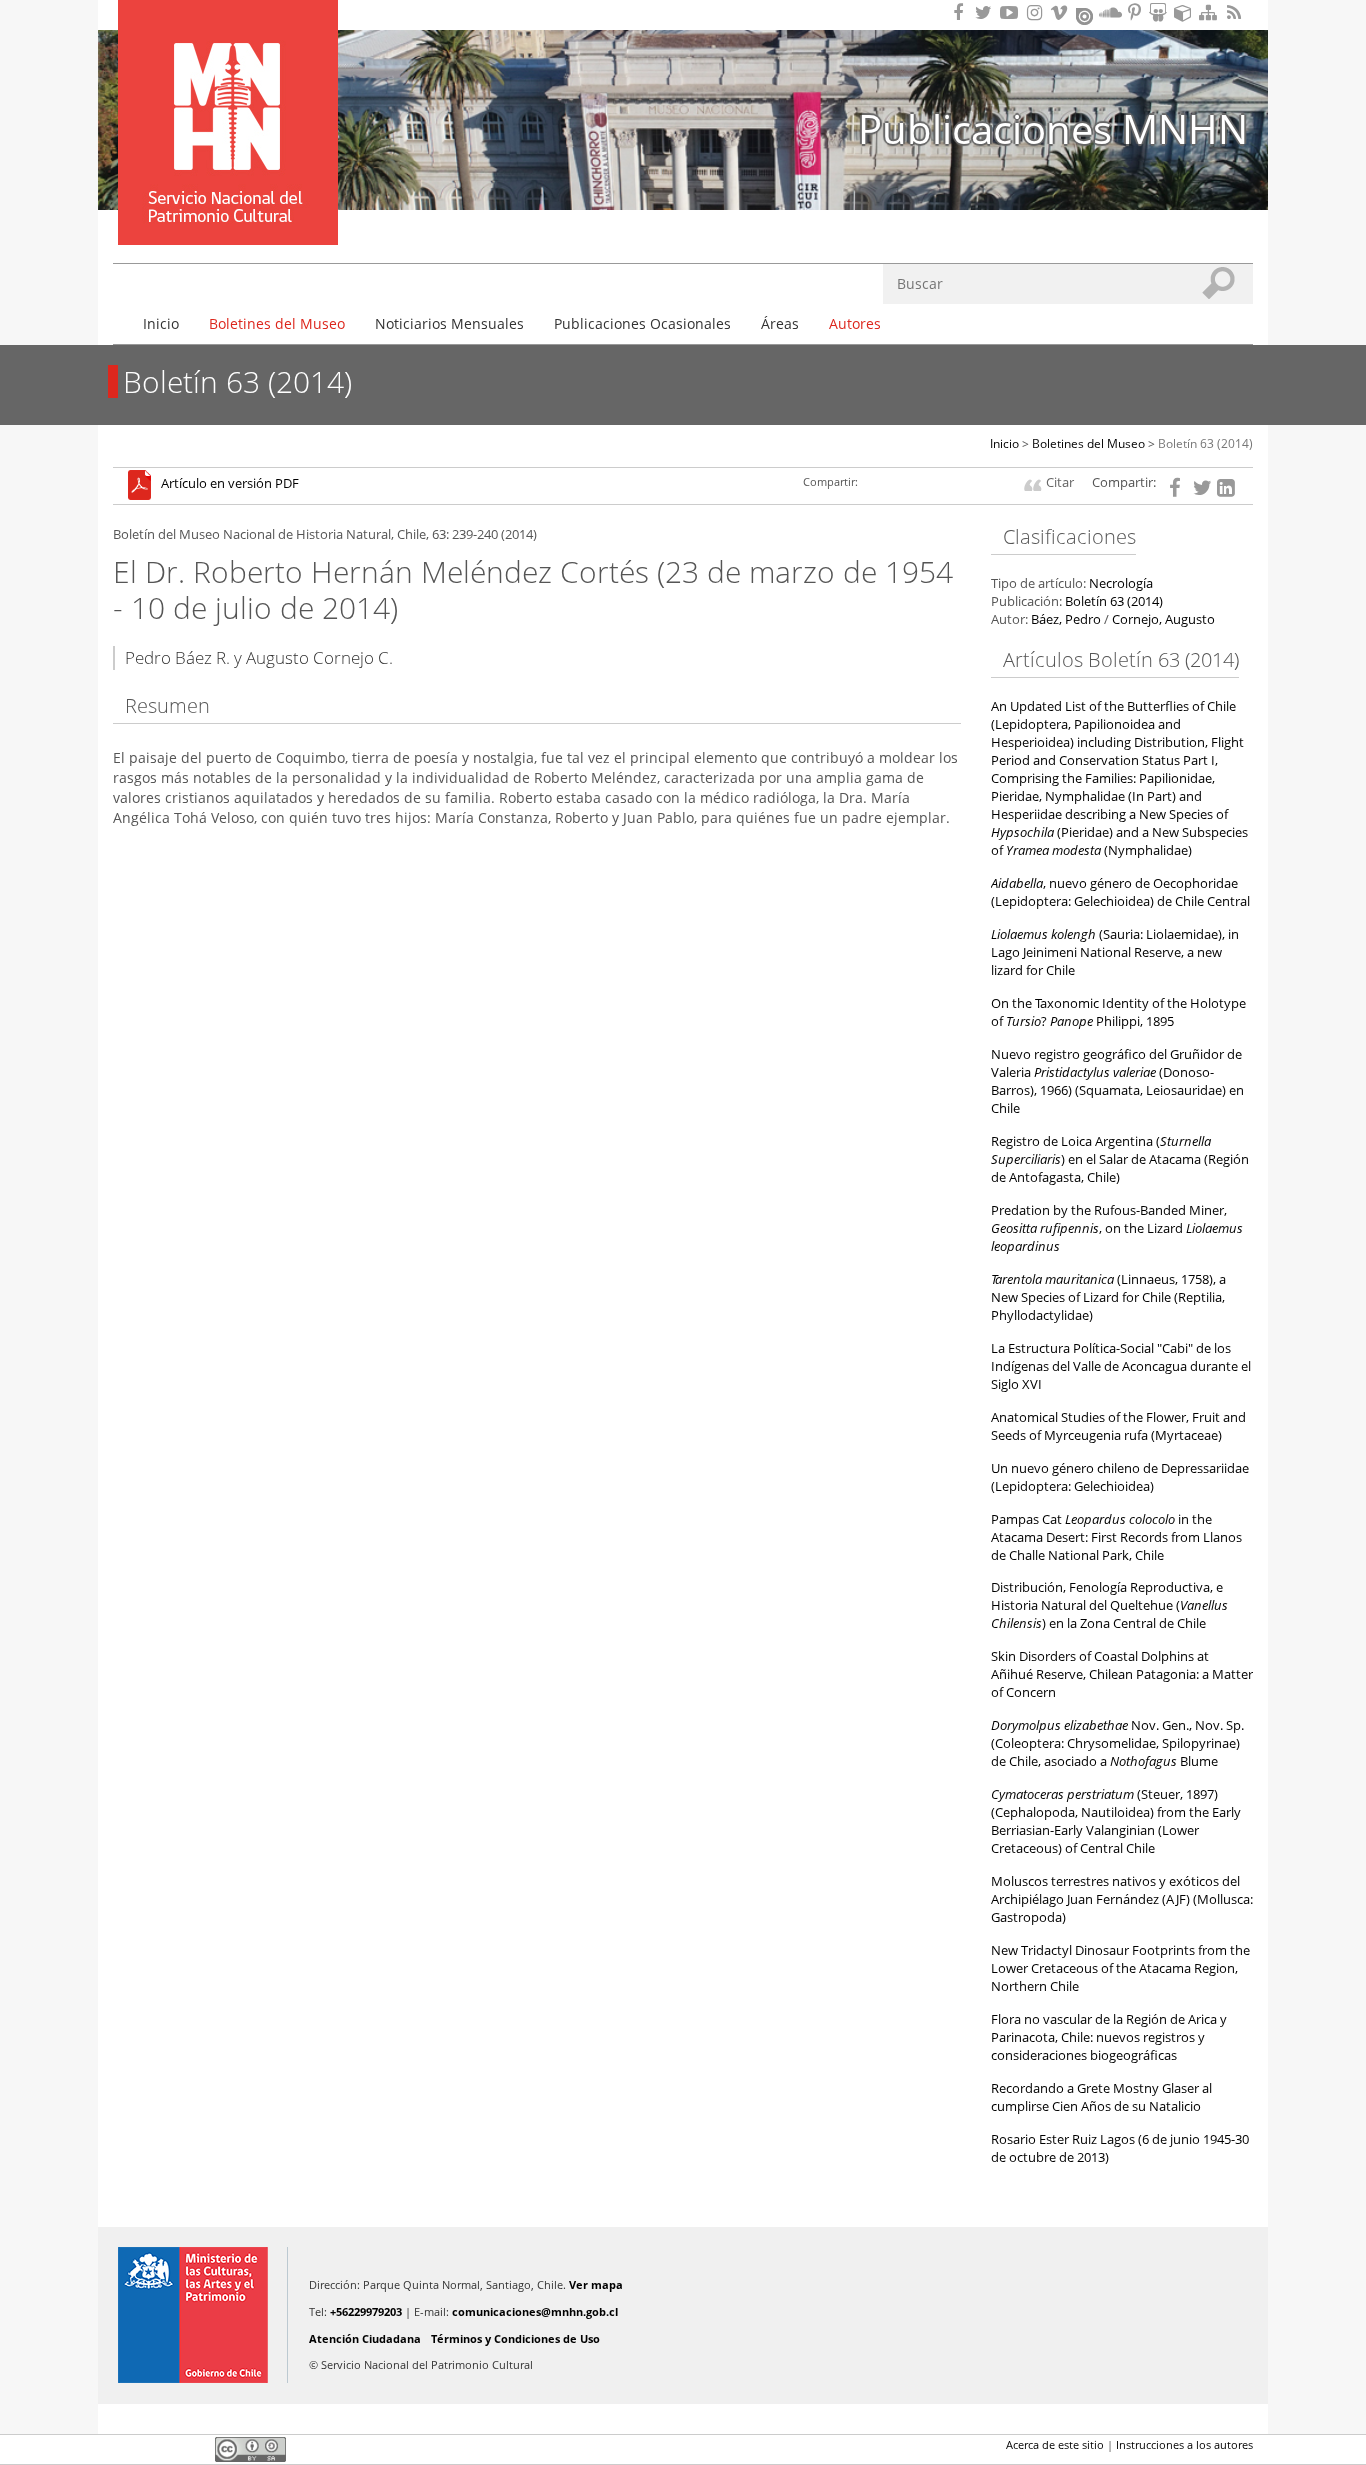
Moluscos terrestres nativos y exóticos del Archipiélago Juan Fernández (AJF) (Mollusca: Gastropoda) (1122, 1899)
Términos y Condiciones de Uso (515, 2338)
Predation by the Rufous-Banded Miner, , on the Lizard (1117, 1228)
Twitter (159, 2449)
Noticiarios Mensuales (449, 323)
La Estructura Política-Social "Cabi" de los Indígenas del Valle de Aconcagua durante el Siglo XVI (1121, 1366)
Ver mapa (596, 2284)
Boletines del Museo (277, 323)
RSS (1236, 12)
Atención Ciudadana (365, 2338)
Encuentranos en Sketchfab (1186, 12)
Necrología (1121, 583)
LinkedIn (193, 2449)
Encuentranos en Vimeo (1062, 12)
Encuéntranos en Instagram (1037, 12)
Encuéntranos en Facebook (962, 12)
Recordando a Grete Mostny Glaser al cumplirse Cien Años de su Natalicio (1101, 2097)
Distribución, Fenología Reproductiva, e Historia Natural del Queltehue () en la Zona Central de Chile (1109, 1605)
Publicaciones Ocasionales (642, 323)
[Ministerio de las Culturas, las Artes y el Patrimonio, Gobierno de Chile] (193, 2315)
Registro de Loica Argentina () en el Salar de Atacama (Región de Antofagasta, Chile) (1120, 1159)
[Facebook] (1178, 486)
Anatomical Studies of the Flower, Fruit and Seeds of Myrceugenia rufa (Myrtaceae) (1118, 1426)
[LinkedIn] (1226, 486)
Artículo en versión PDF (230, 484)
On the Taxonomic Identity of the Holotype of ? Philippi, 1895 (1118, 1012)
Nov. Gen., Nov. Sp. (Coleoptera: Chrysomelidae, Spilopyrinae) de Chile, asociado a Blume (1117, 1743)
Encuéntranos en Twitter (987, 12)
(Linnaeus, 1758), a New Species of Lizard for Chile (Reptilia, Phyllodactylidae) (1108, 1297)
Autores (855, 323)
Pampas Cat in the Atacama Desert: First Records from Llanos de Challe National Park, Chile (1116, 1537)
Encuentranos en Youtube (1012, 12)
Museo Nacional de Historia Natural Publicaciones (228, 93)
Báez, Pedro (1066, 619)
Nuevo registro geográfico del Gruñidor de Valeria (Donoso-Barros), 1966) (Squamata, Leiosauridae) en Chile (1117, 1081)
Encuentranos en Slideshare (1161, 12)
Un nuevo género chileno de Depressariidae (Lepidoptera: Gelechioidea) (1120, 1477)
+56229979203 (366, 2311)
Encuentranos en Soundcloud (1111, 12)
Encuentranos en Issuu (1086, 14)
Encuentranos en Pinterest (1136, 12)
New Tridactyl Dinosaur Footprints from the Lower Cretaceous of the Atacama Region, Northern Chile (1120, 1968)
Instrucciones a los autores (1184, 2444)
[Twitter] (1202, 486)
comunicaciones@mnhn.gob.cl (535, 2311)
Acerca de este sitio (1055, 2444)
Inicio (161, 323)
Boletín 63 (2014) (1205, 443)
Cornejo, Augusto (1163, 619)
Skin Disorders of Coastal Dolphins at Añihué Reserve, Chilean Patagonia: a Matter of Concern (1122, 1674)
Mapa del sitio (1211, 12)
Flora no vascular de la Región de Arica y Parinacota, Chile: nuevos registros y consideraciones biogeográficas (1109, 2037)
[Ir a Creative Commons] (250, 2448)
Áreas (780, 323)
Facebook (125, 2449)
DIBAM (226, 209)
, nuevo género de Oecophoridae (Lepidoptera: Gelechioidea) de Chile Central (1120, 892)
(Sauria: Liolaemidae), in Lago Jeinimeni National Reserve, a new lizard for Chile (1115, 952)
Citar (1060, 482)
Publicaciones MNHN (1053, 128)
